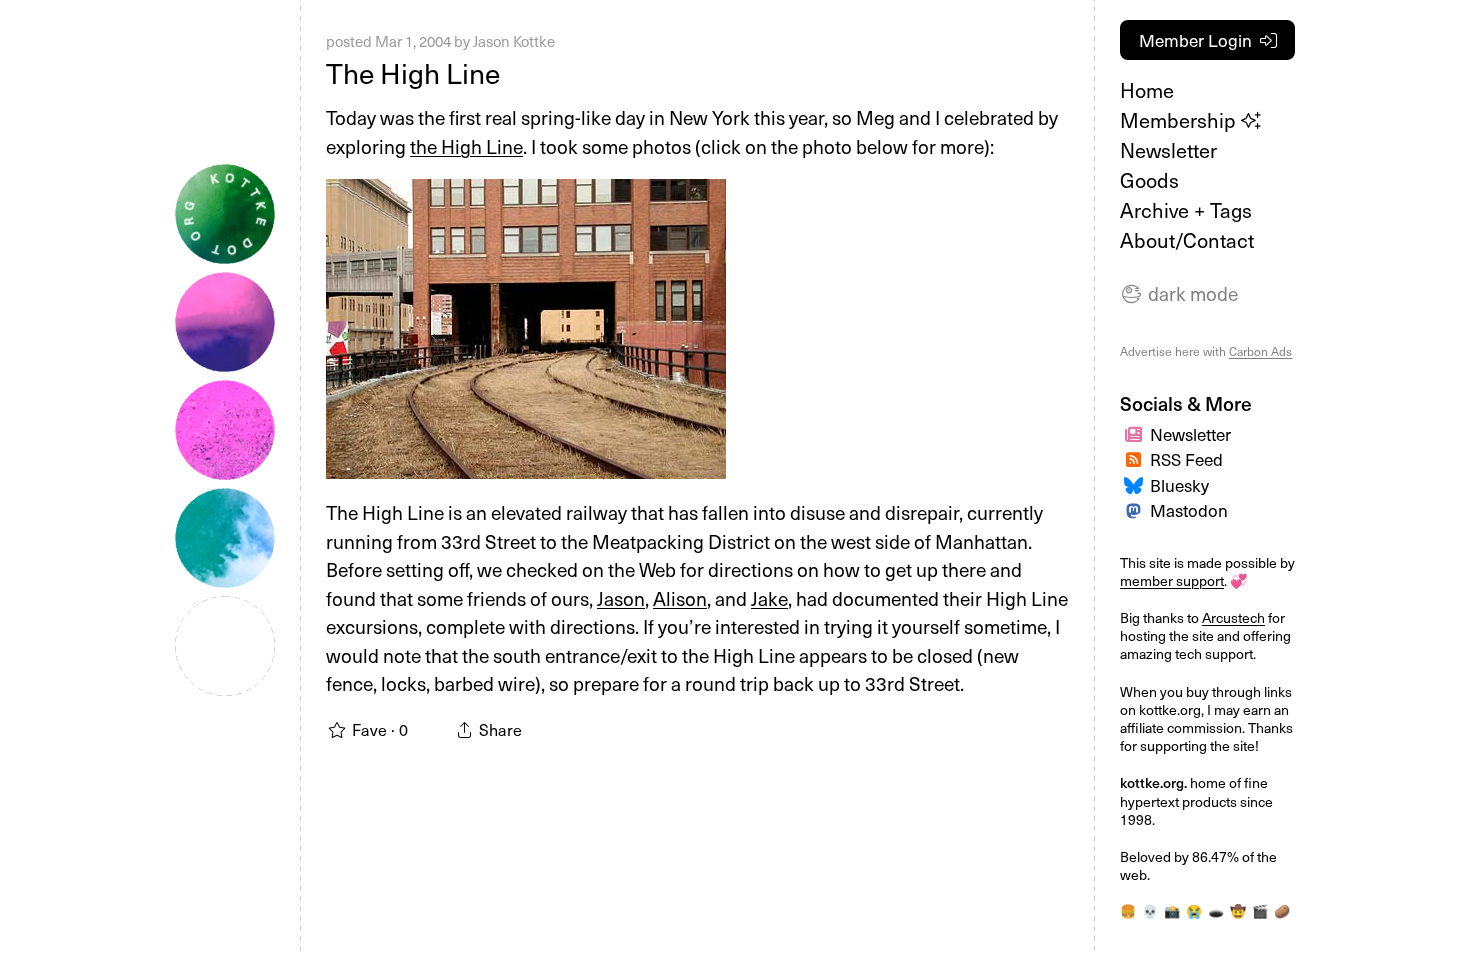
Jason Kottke (514, 41)
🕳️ (1216, 910)
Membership (1180, 120)
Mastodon (1189, 510)
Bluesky (1179, 485)
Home (1147, 90)
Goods (1149, 180)
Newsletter (1168, 150)
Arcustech (1233, 617)
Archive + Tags (1186, 210)
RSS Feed (1186, 459)
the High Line (466, 146)
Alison (680, 598)
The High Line (413, 72)
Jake (769, 598)
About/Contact (1187, 240)
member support (1172, 580)
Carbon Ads (1260, 351)
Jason (621, 598)
